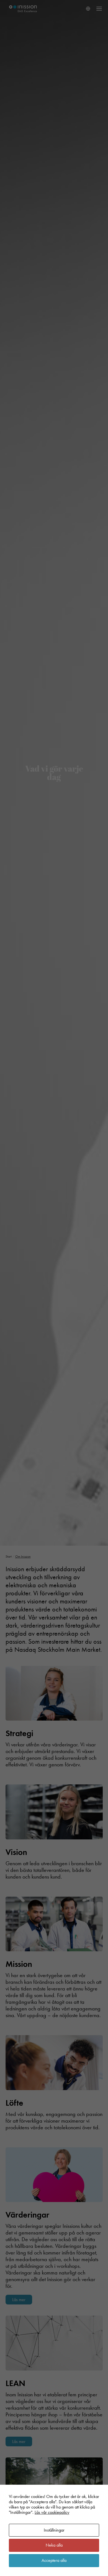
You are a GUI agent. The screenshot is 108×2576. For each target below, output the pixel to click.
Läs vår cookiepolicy (52, 2512)
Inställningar (54, 2530)
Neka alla (54, 2545)
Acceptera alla (54, 2560)
